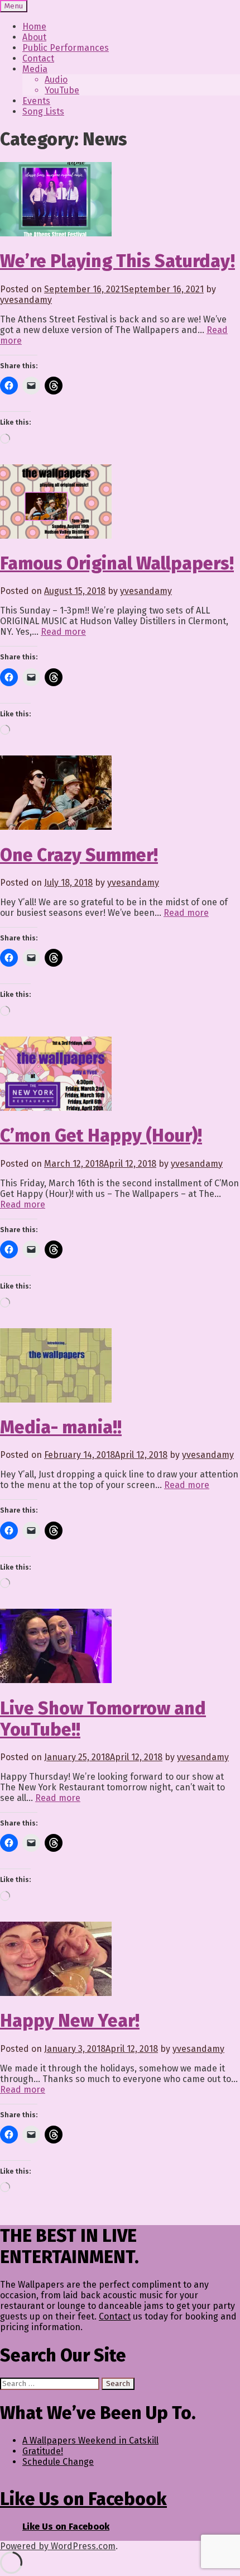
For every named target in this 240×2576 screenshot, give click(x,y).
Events (36, 101)
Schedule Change (58, 2462)
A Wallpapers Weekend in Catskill (90, 2440)
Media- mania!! (61, 1427)
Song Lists (43, 111)
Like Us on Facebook (83, 2499)
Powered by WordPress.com (58, 2546)
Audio (56, 80)
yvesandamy (26, 300)
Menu (14, 6)
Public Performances (66, 48)
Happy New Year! (70, 2021)
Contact (38, 58)
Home (34, 27)
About (34, 37)
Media (35, 69)
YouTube (62, 90)
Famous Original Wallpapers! (117, 563)
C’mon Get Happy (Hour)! (101, 1135)
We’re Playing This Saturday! (117, 261)
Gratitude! (43, 2451)
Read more (63, 632)
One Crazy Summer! (79, 855)
